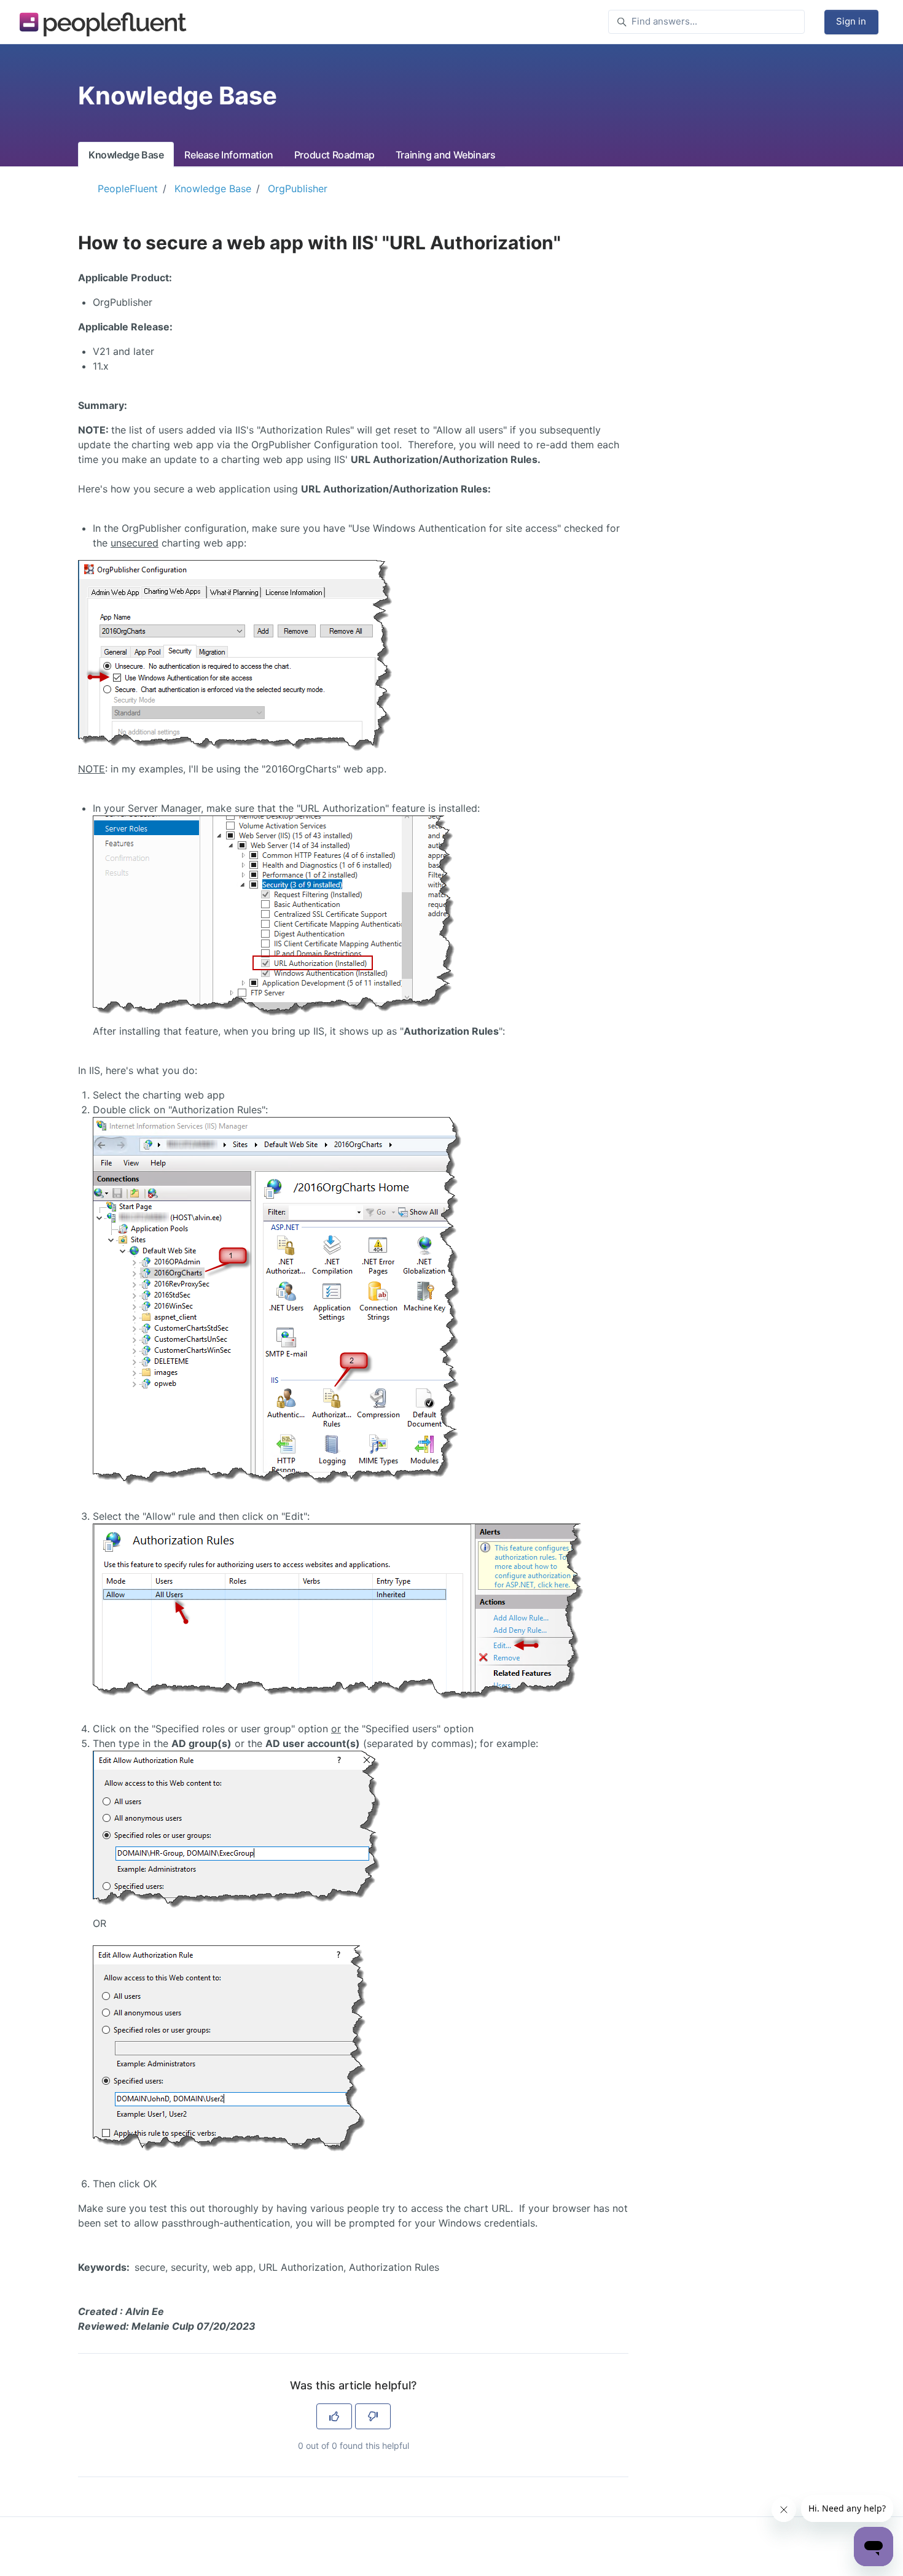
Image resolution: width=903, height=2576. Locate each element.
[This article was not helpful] (373, 2416)
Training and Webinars (446, 155)
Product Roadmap (334, 155)
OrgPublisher (298, 189)
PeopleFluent (128, 189)
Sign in (851, 21)
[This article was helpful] (334, 2416)
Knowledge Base (126, 155)
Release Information (229, 155)
